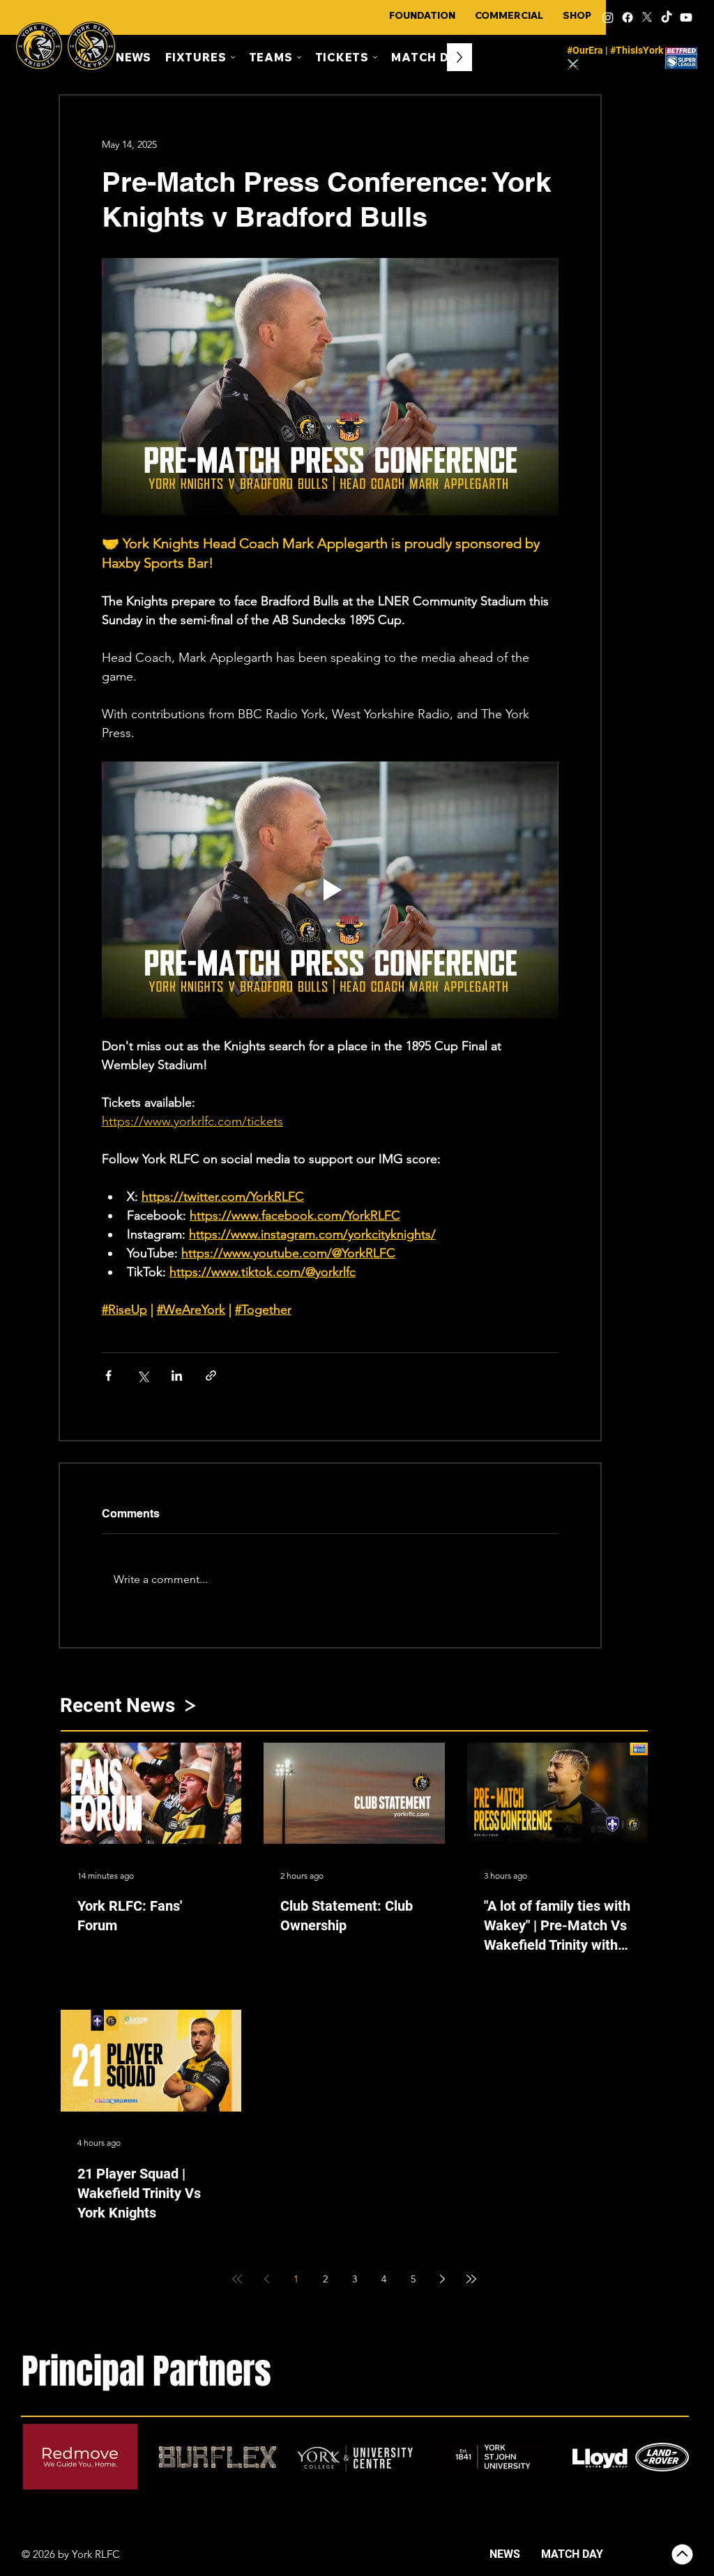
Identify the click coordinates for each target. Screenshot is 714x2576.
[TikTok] (667, 17)
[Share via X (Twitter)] (143, 1376)
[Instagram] (608, 17)
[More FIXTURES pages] (233, 57)
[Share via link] (211, 1376)
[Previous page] (266, 2279)
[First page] (237, 2279)
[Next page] (442, 2279)
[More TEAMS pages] (299, 57)
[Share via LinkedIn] (177, 1376)
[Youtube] (686, 17)
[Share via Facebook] (108, 1376)
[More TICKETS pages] (375, 57)
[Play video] (330, 890)
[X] (647, 17)
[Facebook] (628, 17)
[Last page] (471, 2279)
